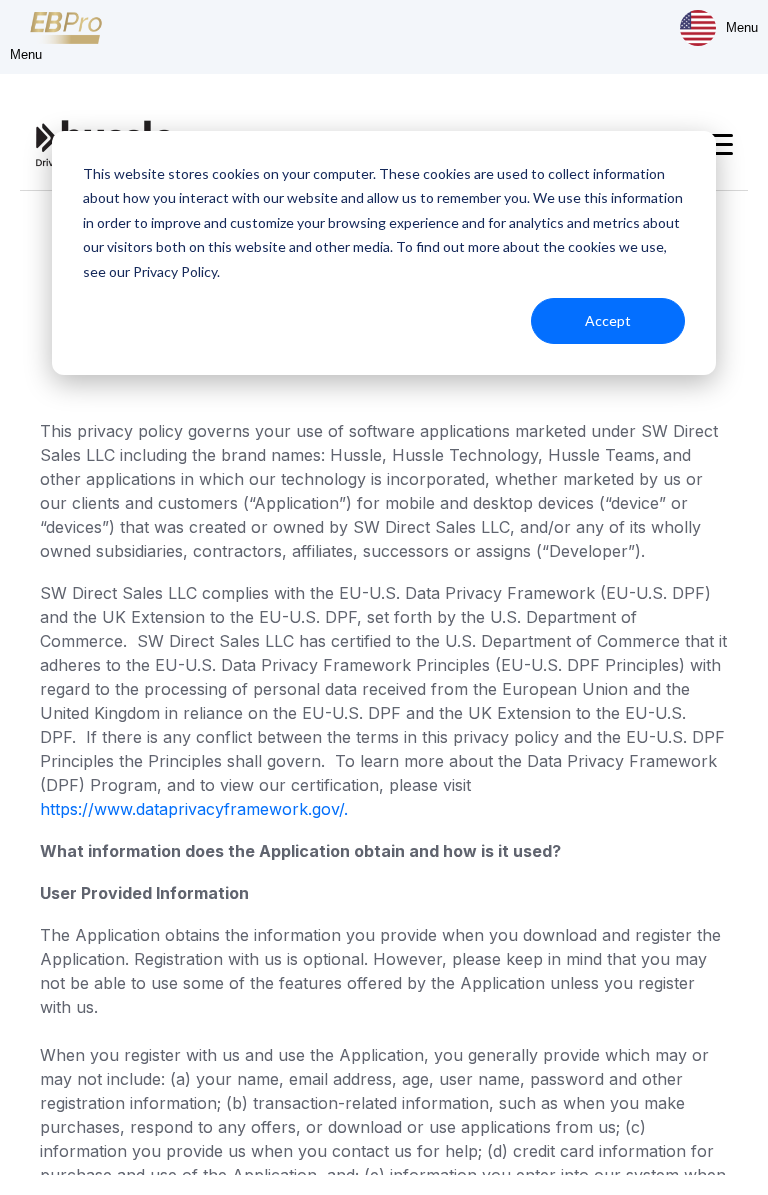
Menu (742, 27)
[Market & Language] (698, 28)
